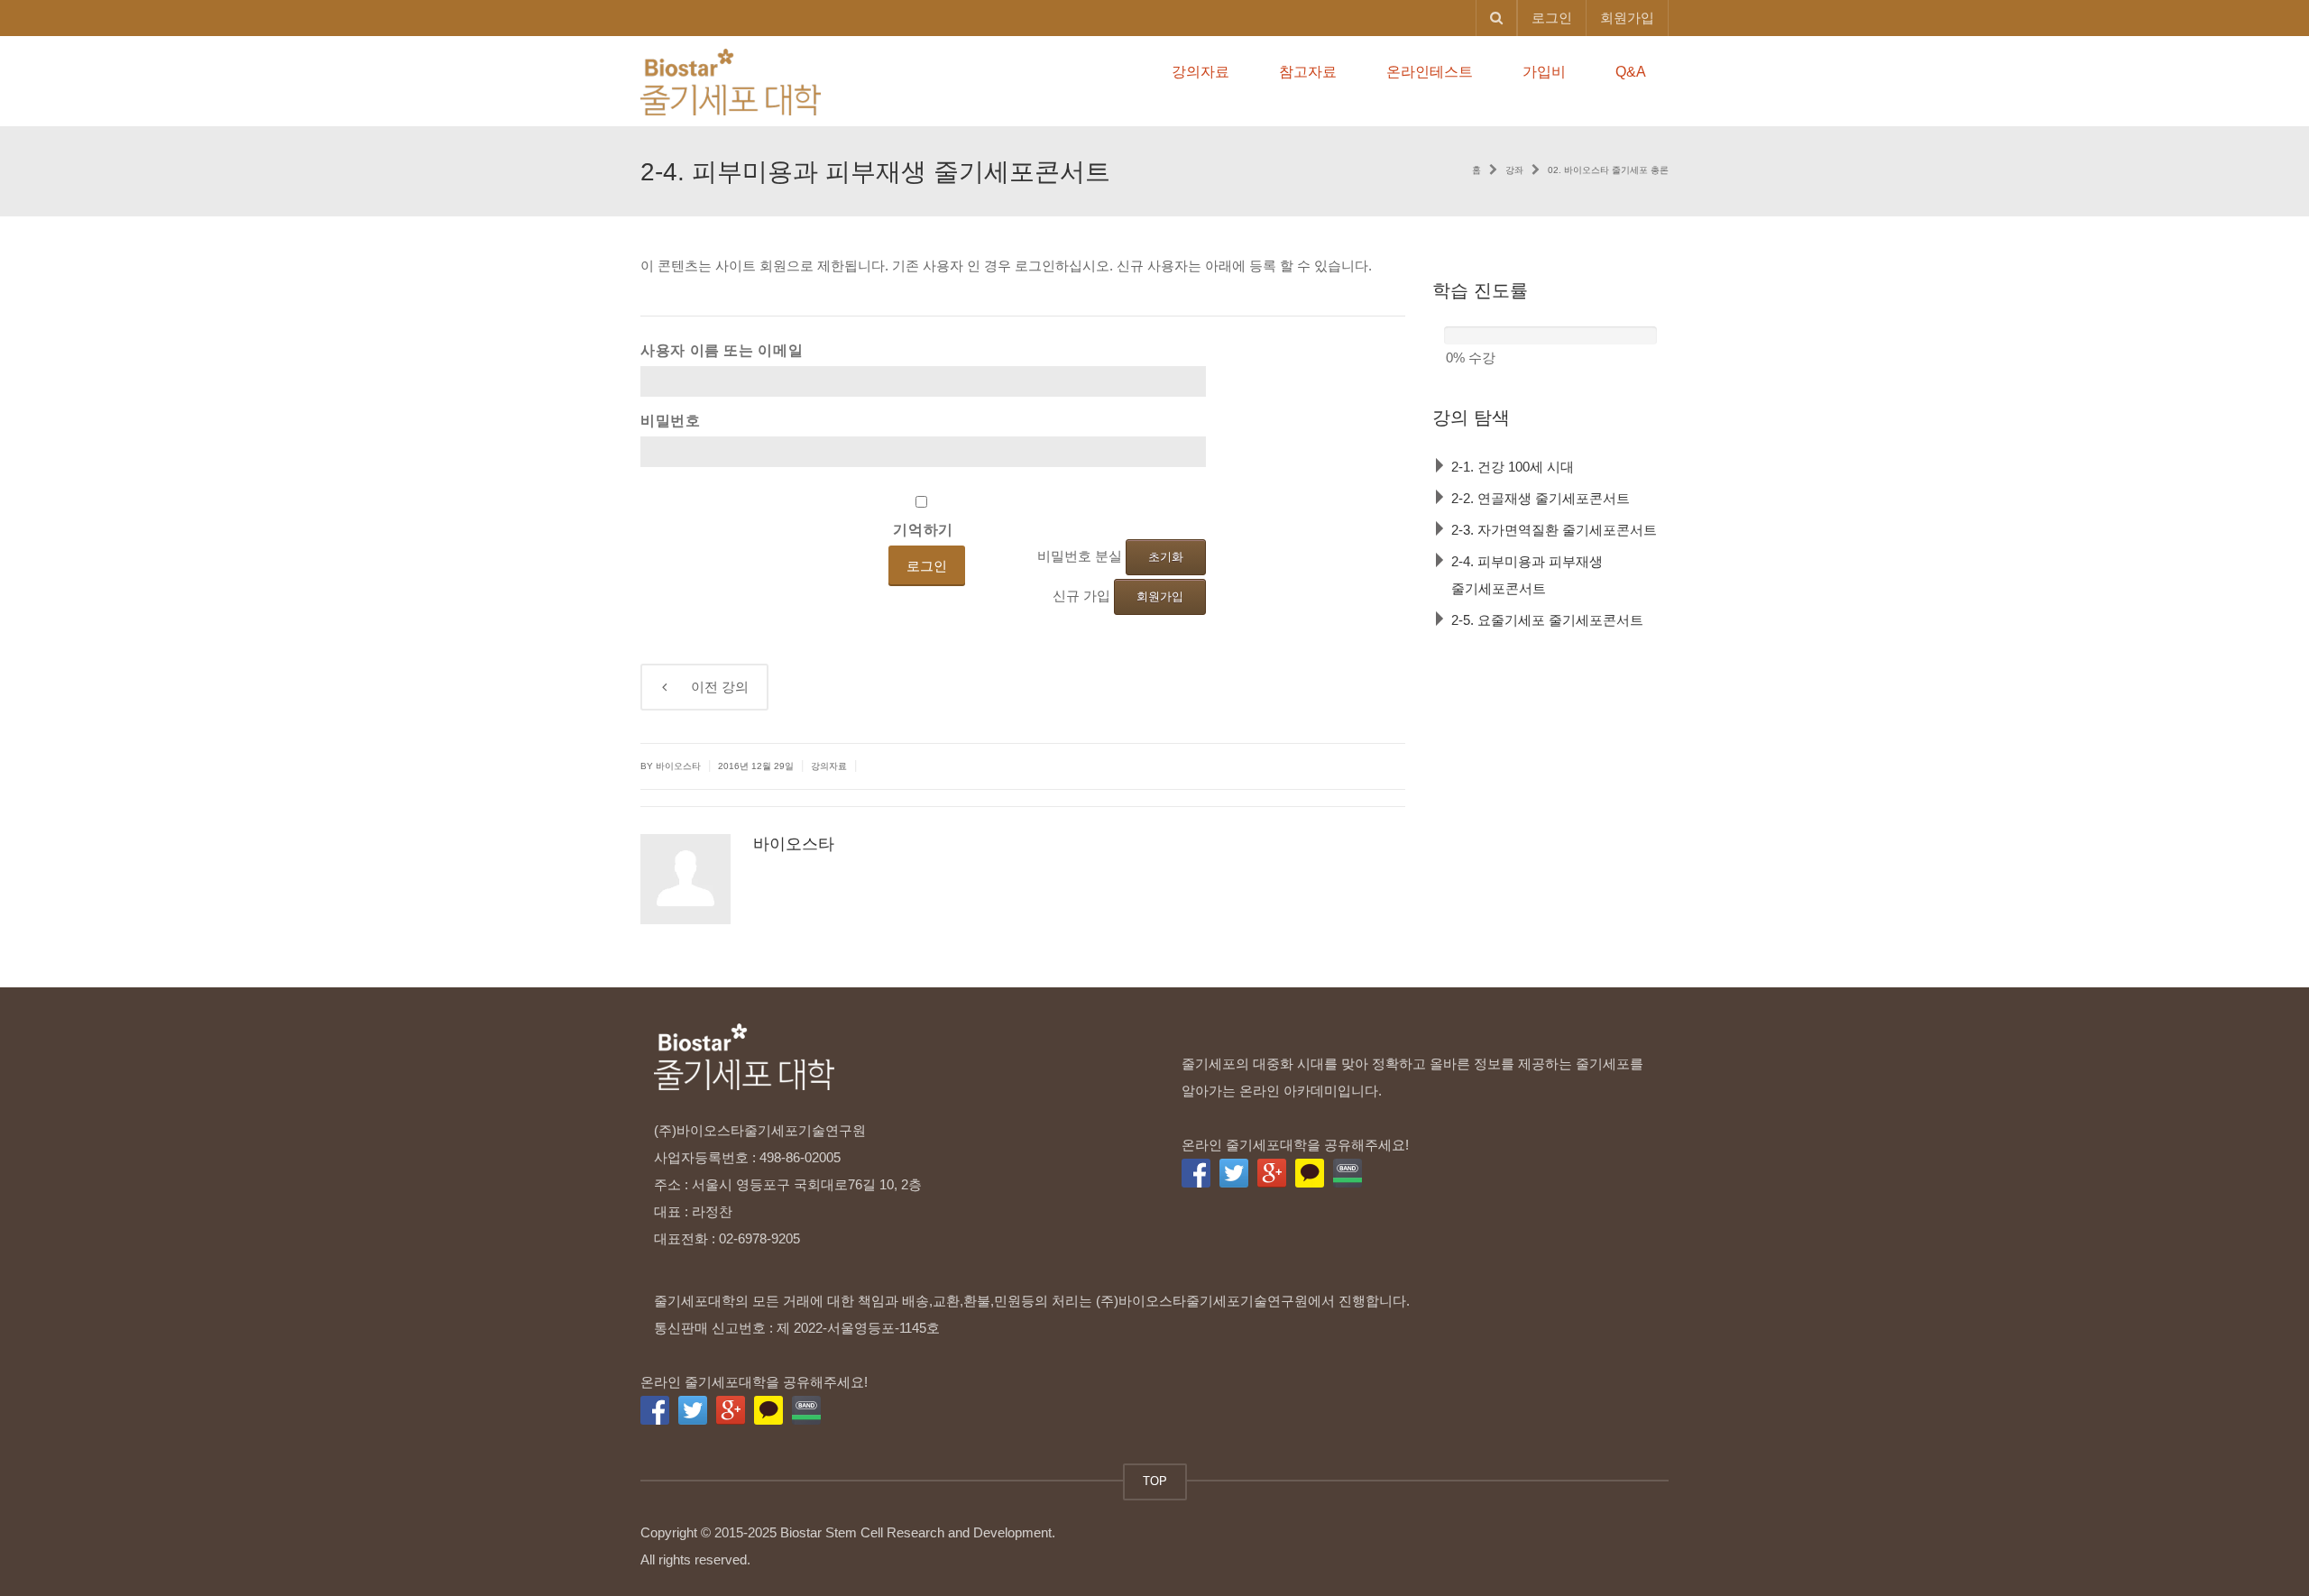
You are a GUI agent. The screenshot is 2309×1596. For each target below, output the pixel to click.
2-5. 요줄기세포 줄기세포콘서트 (1547, 620)
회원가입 (1627, 18)
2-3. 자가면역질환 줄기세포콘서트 (1554, 530)
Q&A (1631, 72)
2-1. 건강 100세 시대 (1513, 467)
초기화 (1166, 557)
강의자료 (1200, 72)
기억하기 (923, 529)
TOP (1155, 1481)
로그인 (1552, 18)
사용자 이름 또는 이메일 (722, 350)
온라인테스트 (1430, 72)
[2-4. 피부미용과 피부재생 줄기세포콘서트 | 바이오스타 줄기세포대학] (731, 81)
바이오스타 (794, 844)
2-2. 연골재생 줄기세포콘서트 (1541, 498)
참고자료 (1308, 72)
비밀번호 (671, 420)
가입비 (1544, 72)
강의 (708, 687)
